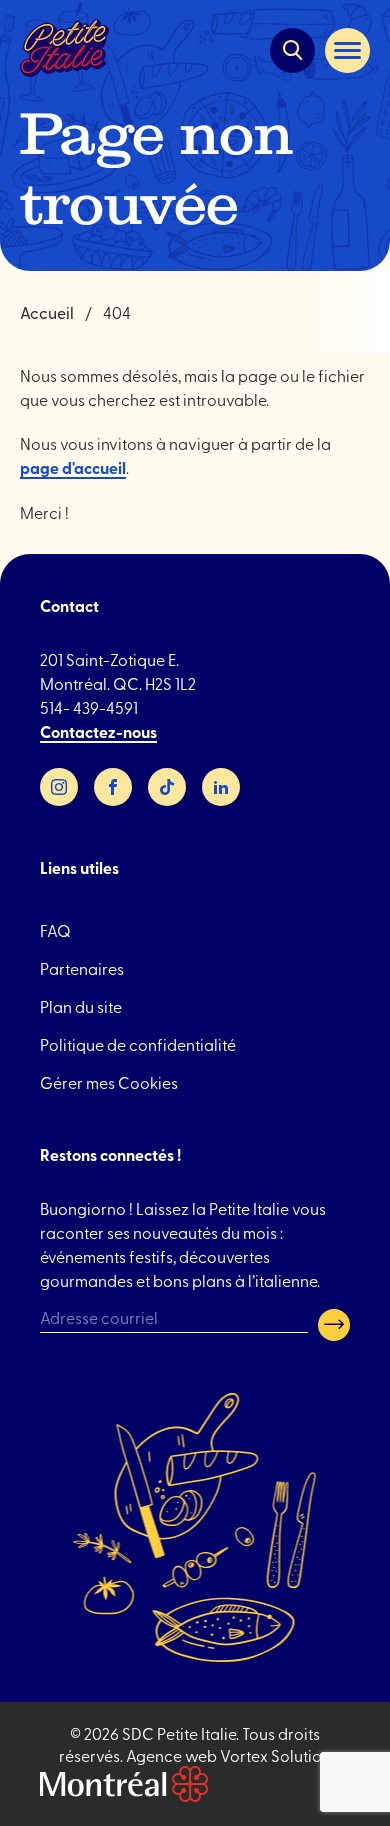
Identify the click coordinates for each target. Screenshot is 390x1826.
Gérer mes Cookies (109, 1082)
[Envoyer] (334, 1325)
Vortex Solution (275, 1755)
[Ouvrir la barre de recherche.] (292, 50)
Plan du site (81, 1006)
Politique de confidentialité (138, 1044)
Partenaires (82, 968)
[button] (347, 50)
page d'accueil (73, 467)
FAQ (55, 930)
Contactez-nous (98, 731)
